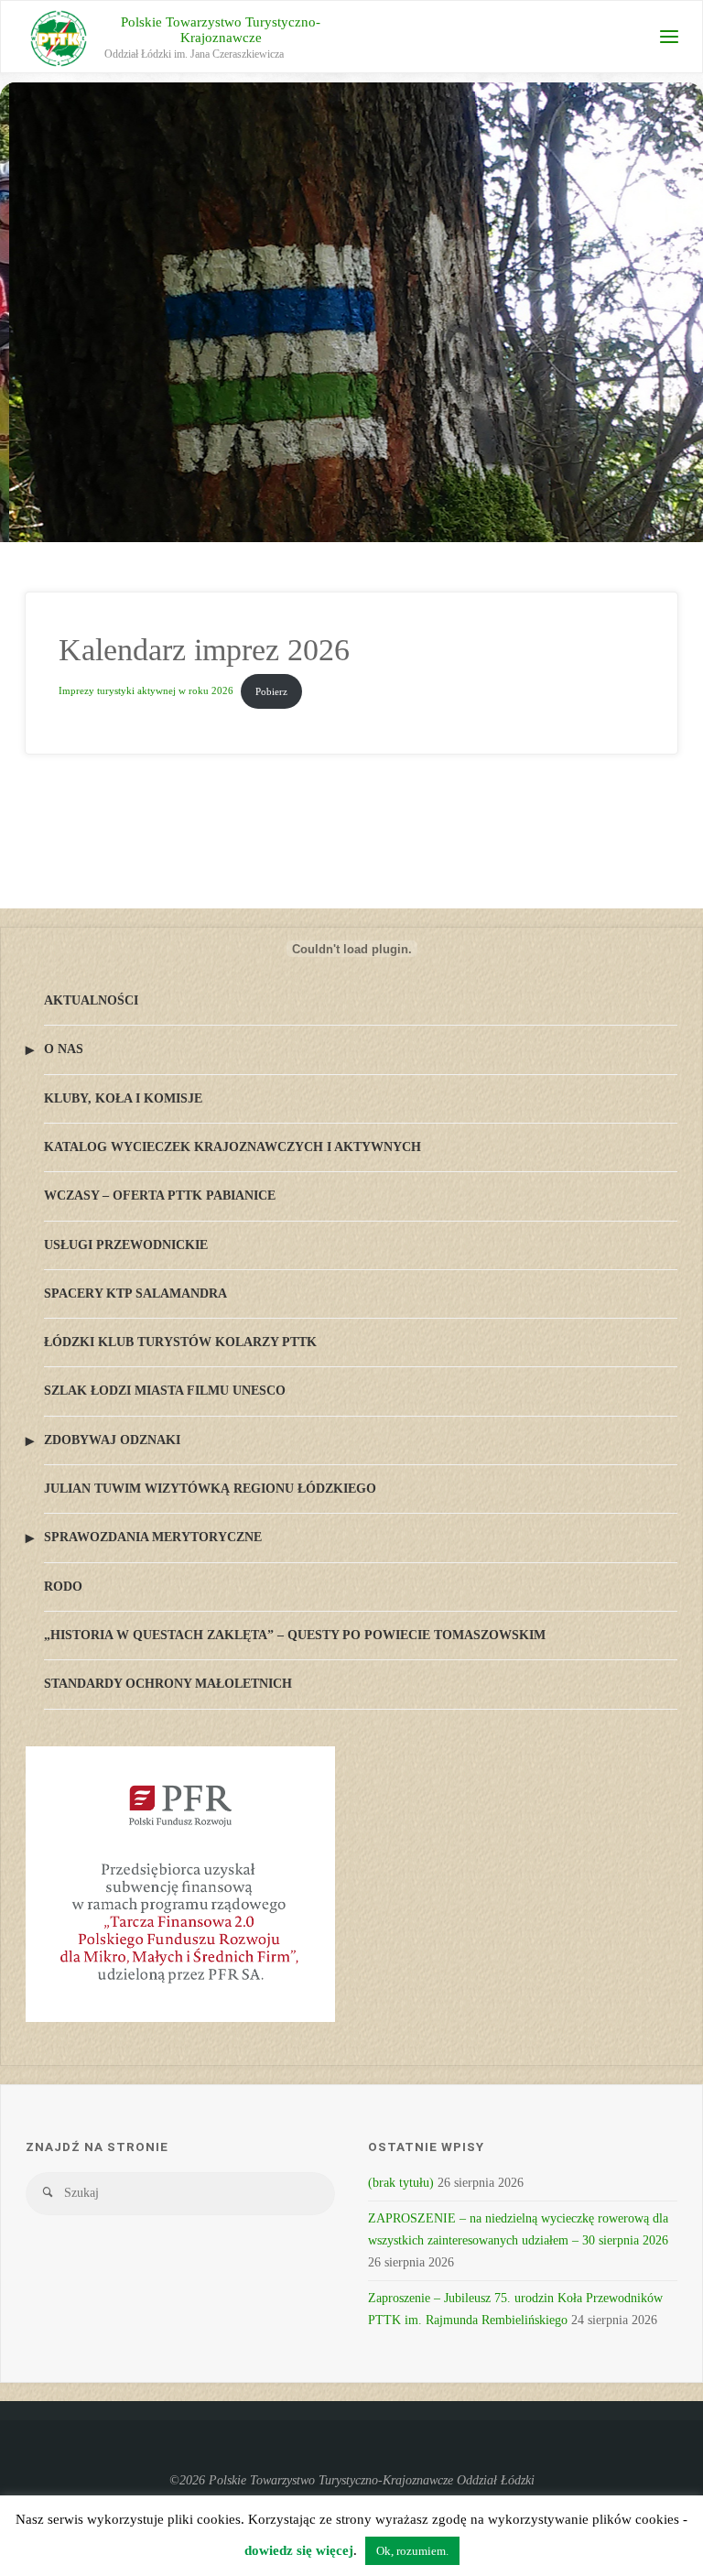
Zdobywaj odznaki (112, 1440)
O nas (64, 1049)
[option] (351, 426)
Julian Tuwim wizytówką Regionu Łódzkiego (210, 1489)
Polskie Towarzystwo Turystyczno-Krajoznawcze (221, 30)
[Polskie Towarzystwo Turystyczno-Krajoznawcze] (59, 37)
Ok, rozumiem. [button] (412, 2551)
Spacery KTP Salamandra (135, 1293)
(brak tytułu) (401, 2183)
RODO (63, 1587)
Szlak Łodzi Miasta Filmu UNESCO (165, 1391)
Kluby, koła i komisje (123, 1098)
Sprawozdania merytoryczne (153, 1537)
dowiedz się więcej (299, 2550)
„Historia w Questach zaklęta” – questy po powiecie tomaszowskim (295, 1635)
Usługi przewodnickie (126, 1245)
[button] (37, 426)
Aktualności (91, 1000)
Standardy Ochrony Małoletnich (168, 1684)
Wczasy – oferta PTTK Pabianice (160, 1196)
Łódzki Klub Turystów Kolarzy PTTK (180, 1342)
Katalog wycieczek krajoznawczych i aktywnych (233, 1147)
